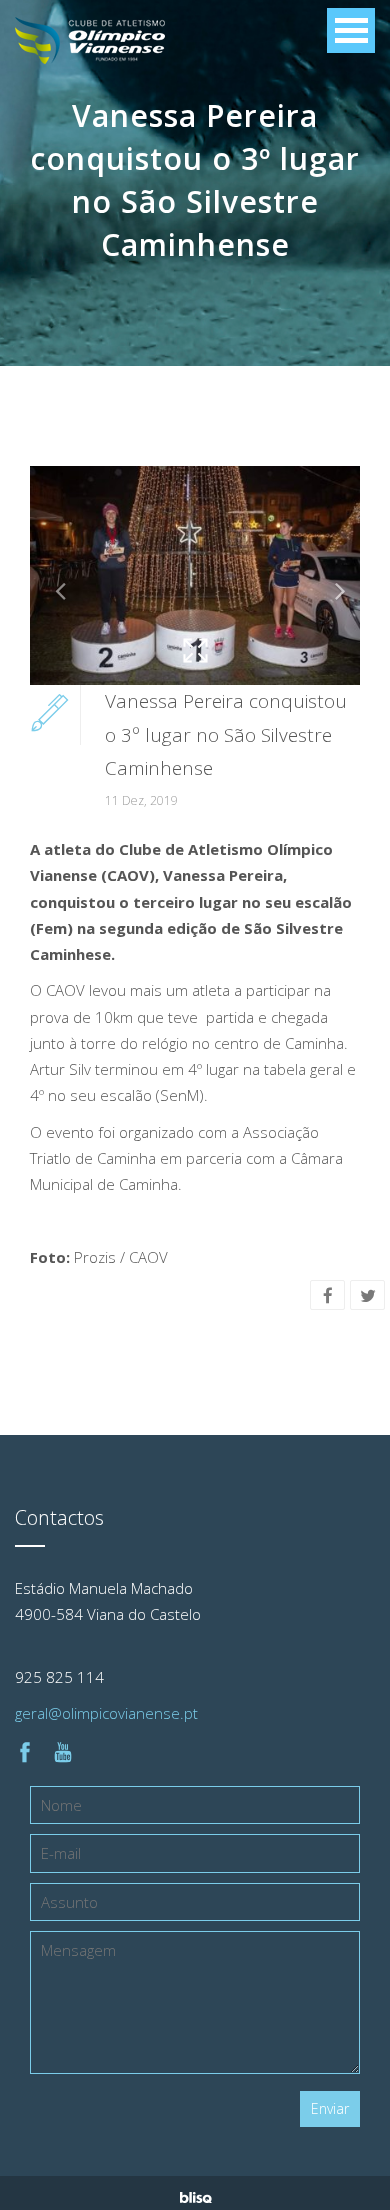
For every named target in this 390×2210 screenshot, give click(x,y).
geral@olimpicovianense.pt (106, 1713)
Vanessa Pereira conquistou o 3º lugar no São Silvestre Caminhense (226, 734)
